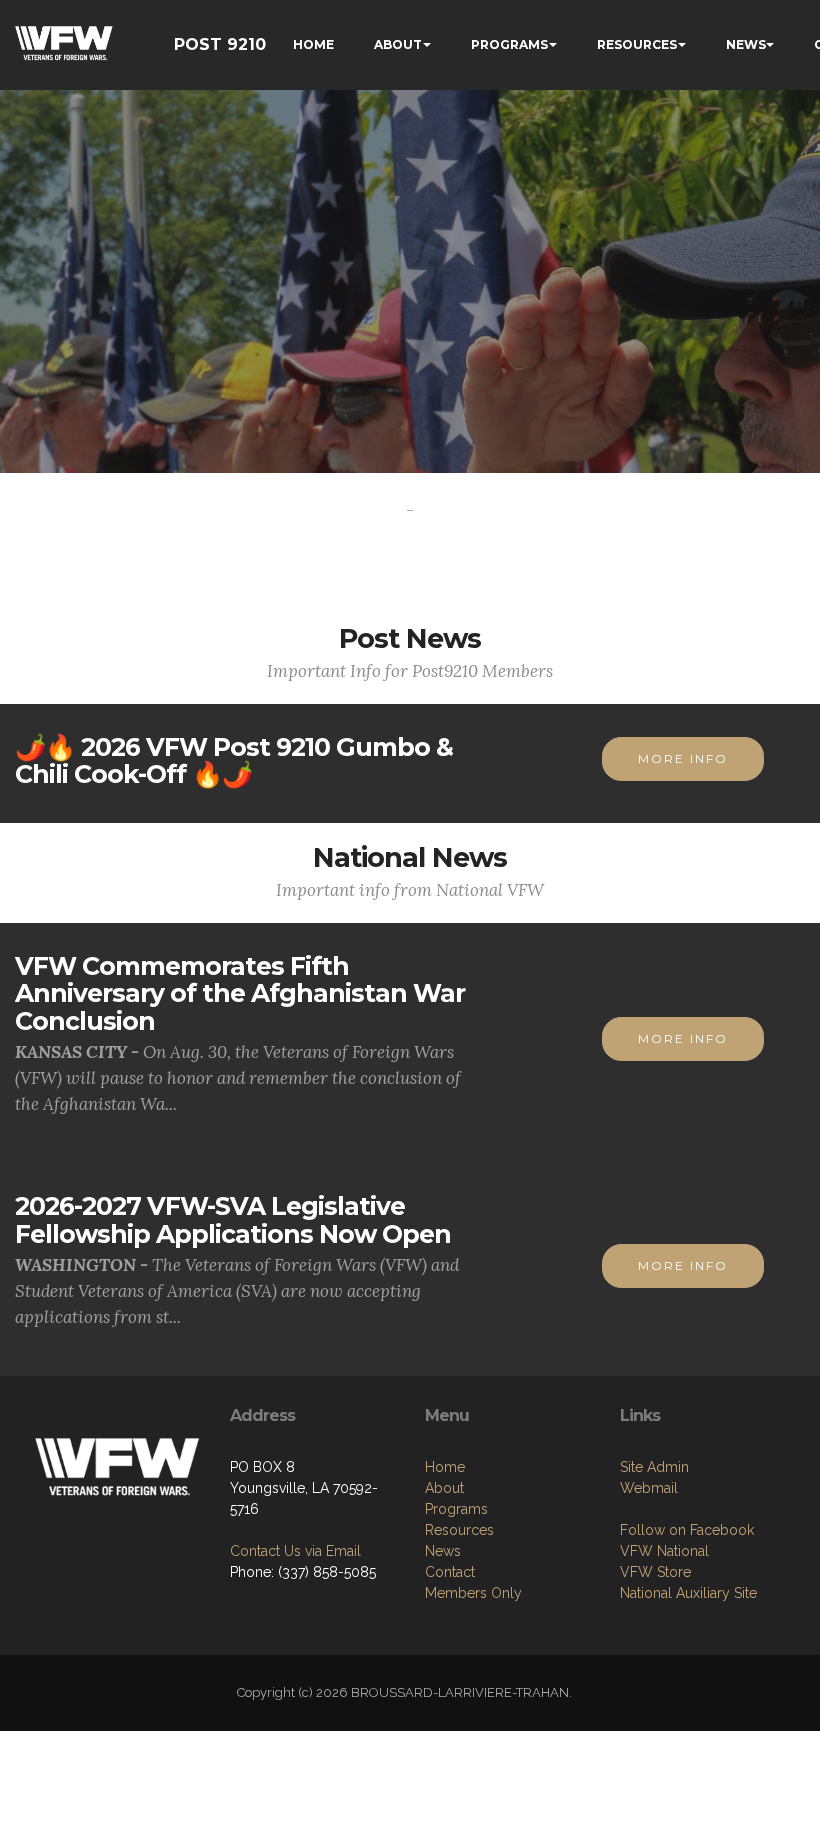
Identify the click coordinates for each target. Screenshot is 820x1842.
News (443, 1551)
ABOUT (398, 44)
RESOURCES (637, 44)
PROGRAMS (509, 44)
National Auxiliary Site (688, 1593)
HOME (313, 44)
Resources (459, 1530)
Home (445, 1467)
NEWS (746, 44)
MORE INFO (683, 758)
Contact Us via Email (295, 1551)
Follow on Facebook (687, 1530)
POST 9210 (220, 44)
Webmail (649, 1488)
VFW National (664, 1551)
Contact (450, 1572)
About (444, 1488)
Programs (456, 1509)
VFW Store (655, 1572)
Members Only (473, 1593)
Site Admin (654, 1467)
